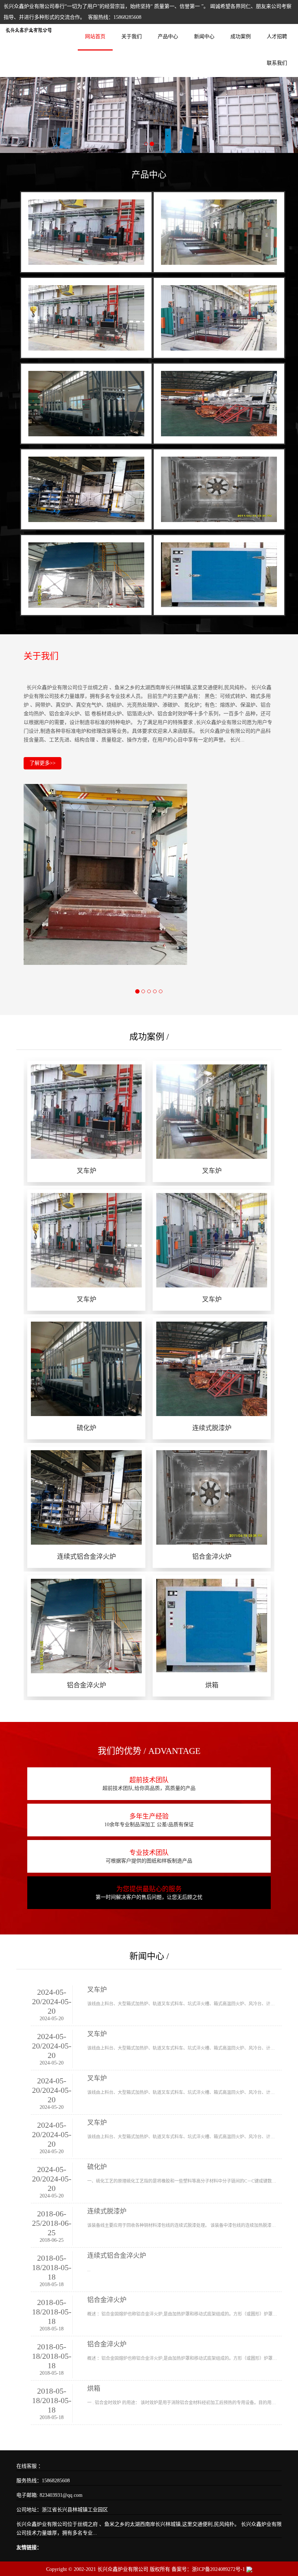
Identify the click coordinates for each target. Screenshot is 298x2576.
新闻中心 (204, 37)
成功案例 (241, 37)
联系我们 (277, 63)
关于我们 (132, 37)
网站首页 (95, 37)
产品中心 (168, 37)
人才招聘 (277, 37)
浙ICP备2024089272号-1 (218, 2569)
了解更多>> (43, 763)
